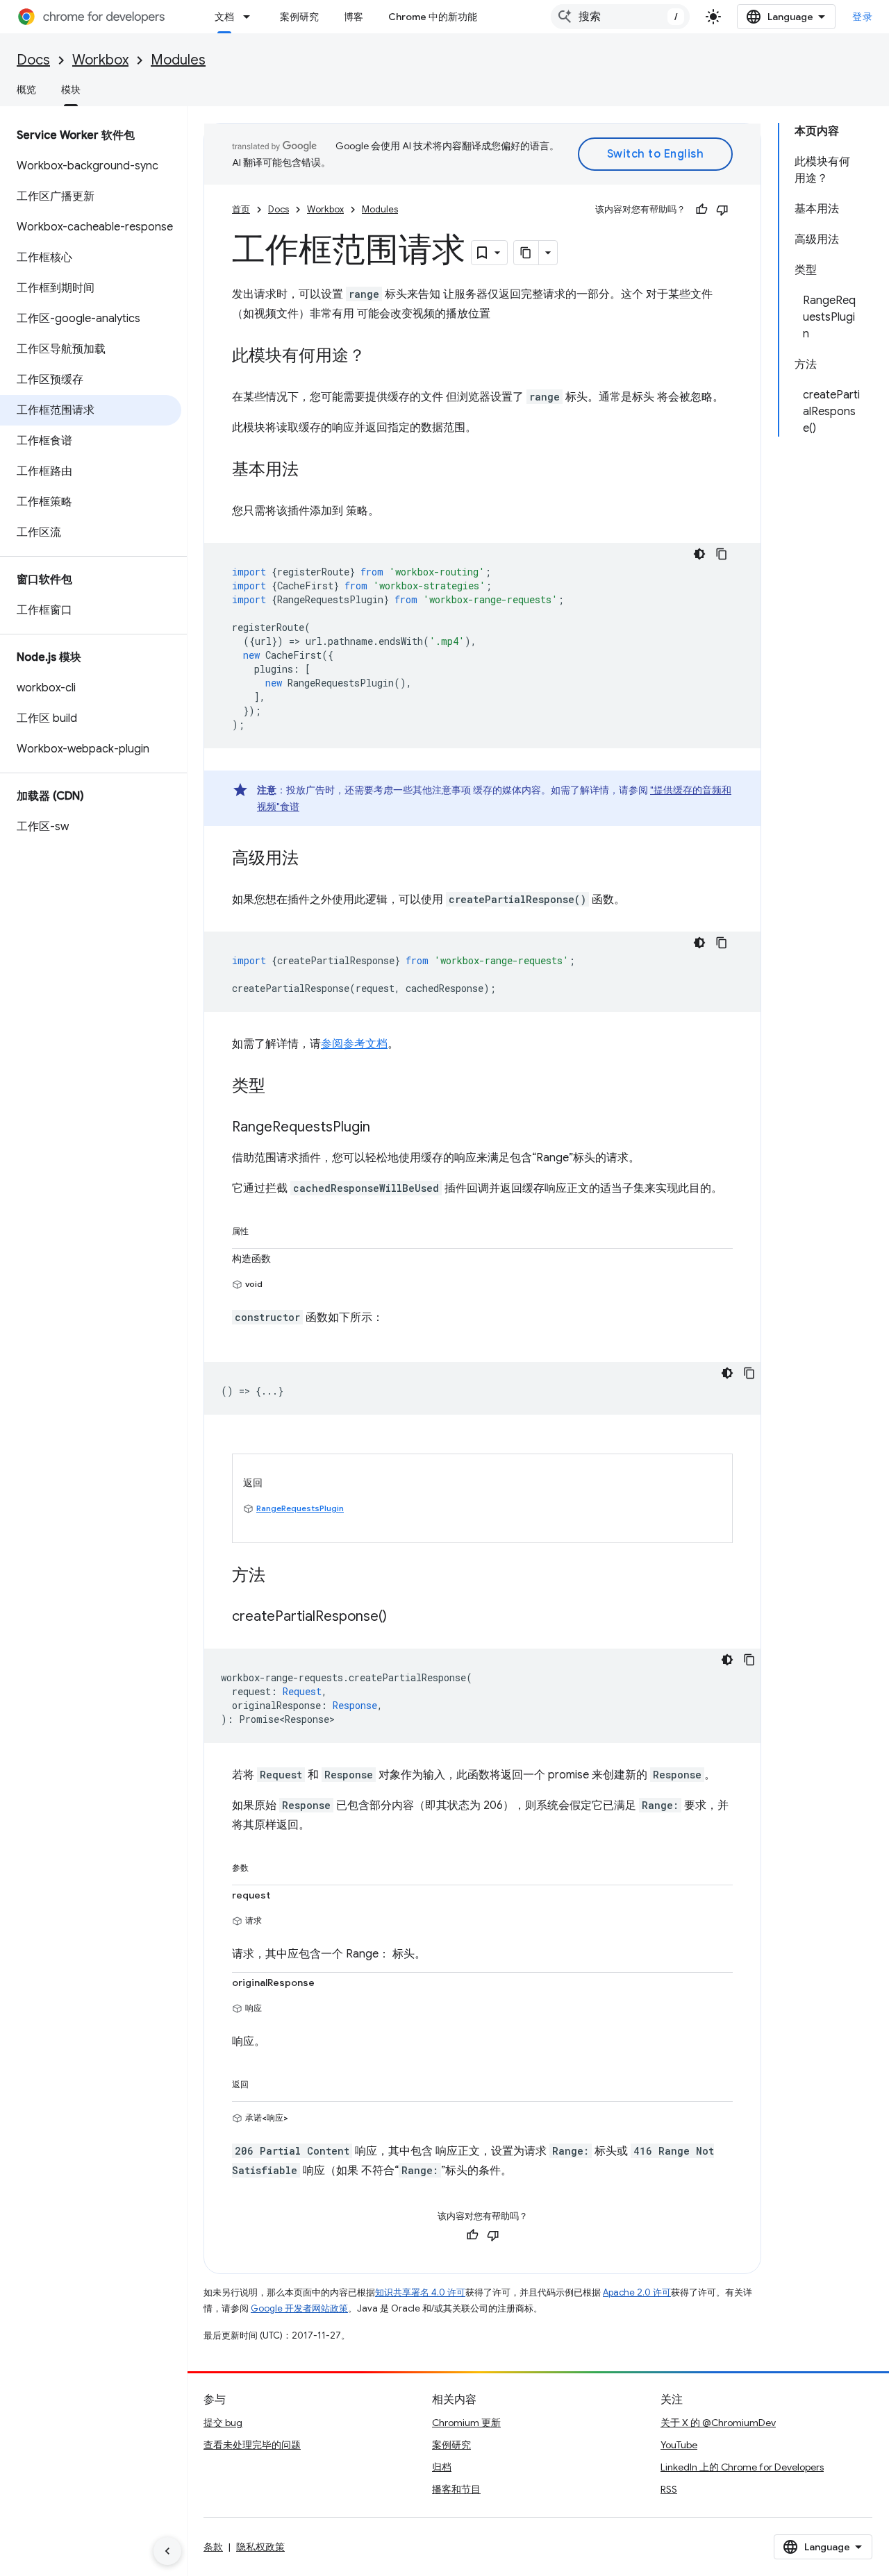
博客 (354, 17)
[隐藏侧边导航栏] (167, 2551)
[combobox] (620, 17)
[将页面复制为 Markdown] (526, 253)
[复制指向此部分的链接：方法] (279, 1576)
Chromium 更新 (466, 2423)
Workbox (100, 60)
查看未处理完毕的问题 (252, 2445)
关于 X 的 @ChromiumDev (718, 2423)
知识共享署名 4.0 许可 (420, 2292)
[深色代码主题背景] (699, 554)
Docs (33, 60)
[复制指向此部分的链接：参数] (263, 1865)
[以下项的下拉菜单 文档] (251, 17)
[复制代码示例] (722, 554)
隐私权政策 (260, 2547)
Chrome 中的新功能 (433, 17)
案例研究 (299, 17)
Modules (178, 60)
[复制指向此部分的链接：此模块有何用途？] (379, 357)
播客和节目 (456, 2489)
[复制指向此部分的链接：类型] (279, 1087)
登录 (862, 17)
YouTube (679, 2445)
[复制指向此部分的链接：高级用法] (313, 859)
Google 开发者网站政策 (299, 2308)
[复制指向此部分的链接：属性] (263, 1229)
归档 (442, 2467)
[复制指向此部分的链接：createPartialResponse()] (401, 1617)
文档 (224, 17)
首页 (241, 209)
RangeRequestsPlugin (300, 1508)
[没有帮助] (722, 210)
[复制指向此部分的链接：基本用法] (313, 471)
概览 (26, 90)
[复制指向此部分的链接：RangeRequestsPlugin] (384, 1128)
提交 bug (223, 2423)
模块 (71, 90)
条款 (213, 2547)
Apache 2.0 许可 (637, 2292)
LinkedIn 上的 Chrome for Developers (742, 2467)
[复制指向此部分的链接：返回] (263, 2082)
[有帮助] (701, 210)
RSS (669, 2489)
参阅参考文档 (354, 1044)
